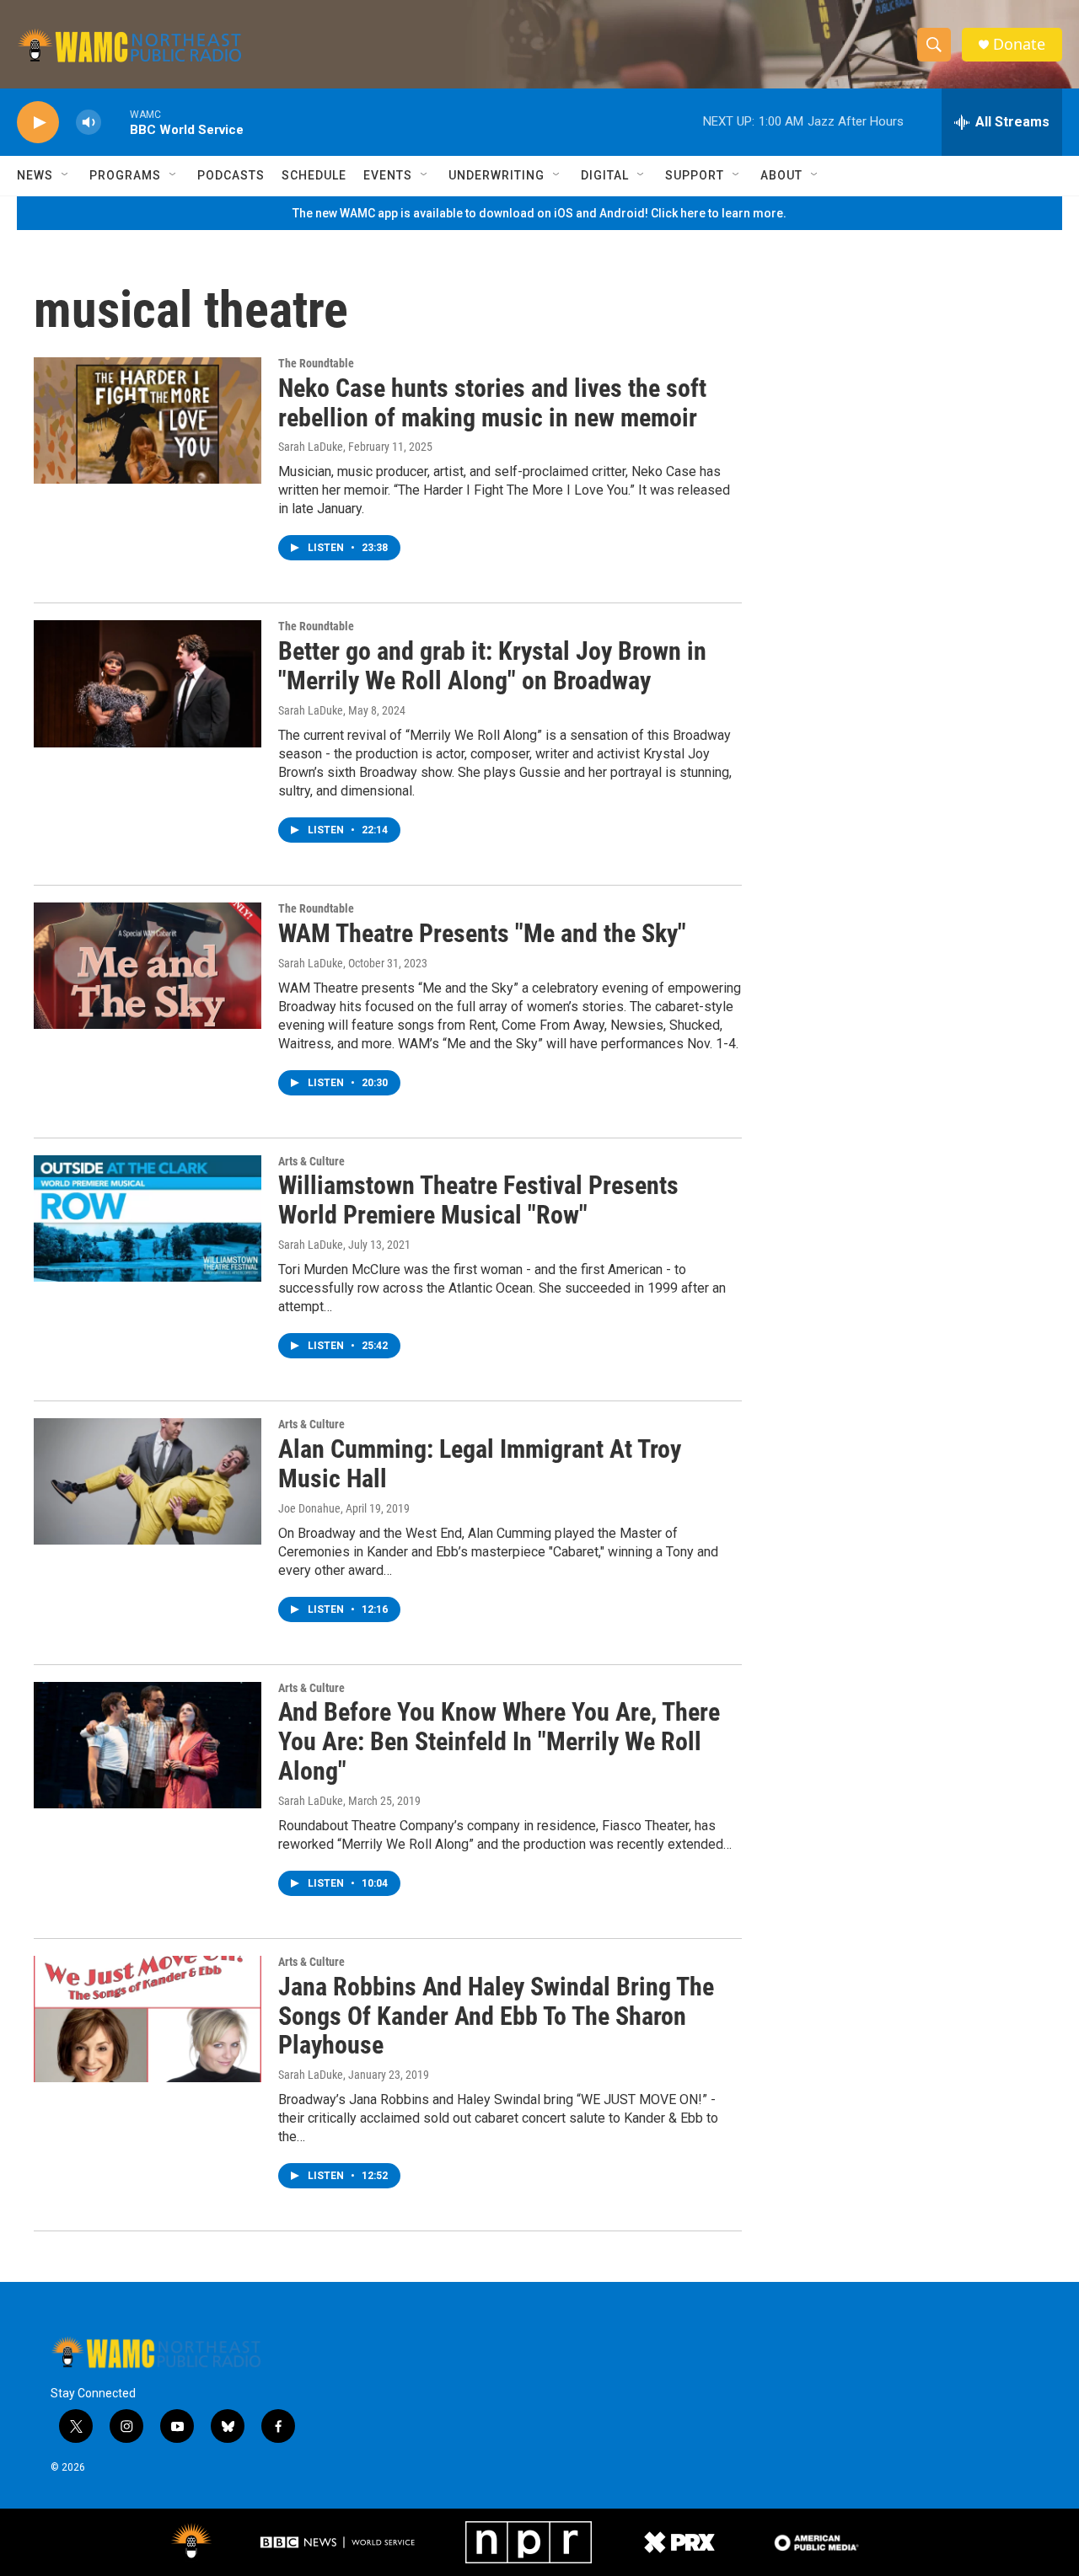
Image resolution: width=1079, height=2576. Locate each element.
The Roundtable (316, 363)
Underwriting (497, 175)
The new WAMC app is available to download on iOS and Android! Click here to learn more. (539, 213)
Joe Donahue (309, 1508)
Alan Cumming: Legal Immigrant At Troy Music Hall (480, 1464)
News (35, 175)
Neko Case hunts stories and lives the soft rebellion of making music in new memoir (492, 403)
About (781, 175)
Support (695, 175)
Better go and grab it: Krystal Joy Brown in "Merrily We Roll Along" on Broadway (492, 666)
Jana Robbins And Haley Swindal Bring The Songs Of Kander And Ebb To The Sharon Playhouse (496, 2016)
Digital (605, 175)
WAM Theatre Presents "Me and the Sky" (482, 933)
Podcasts (231, 175)
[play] (38, 123)
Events (388, 175)
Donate (1019, 44)
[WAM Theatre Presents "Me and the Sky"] (148, 966)
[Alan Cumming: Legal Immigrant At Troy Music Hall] (148, 1481)
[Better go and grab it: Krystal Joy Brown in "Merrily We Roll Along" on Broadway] (148, 683)
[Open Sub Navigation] (66, 175)
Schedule (314, 175)
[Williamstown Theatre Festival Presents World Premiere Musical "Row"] (148, 1218)
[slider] (115, 122)
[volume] (89, 123)
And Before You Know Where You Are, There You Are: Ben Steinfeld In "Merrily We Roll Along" (499, 1741)
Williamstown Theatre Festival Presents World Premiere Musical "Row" (478, 1200)
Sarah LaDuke (311, 447)
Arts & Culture (311, 1161)
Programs (125, 175)
